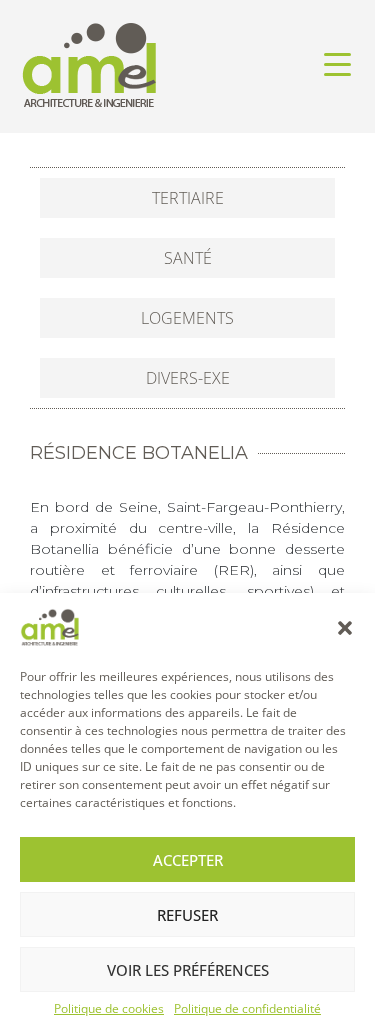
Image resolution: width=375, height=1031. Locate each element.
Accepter (188, 860)
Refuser (187, 915)
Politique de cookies (109, 1009)
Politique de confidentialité (247, 1009)
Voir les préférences (188, 970)
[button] (345, 628)
